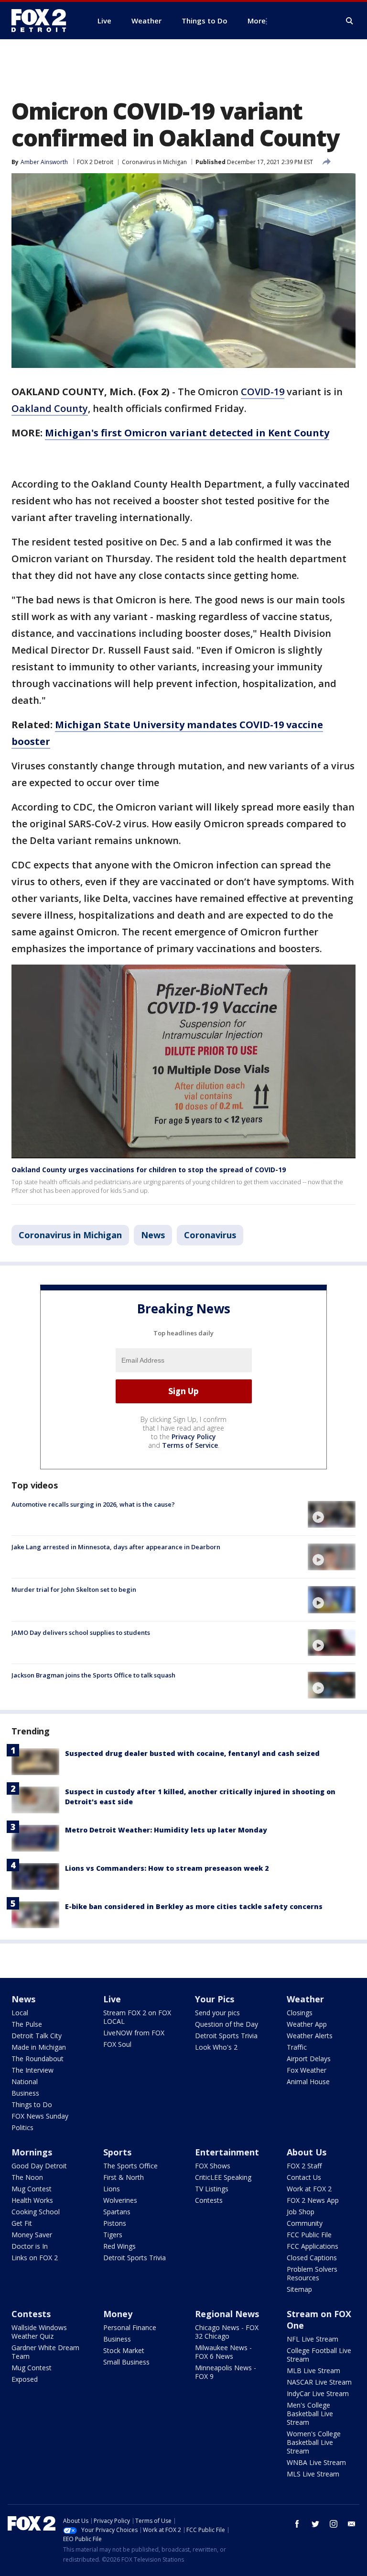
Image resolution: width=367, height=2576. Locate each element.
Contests (209, 2200)
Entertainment (227, 2152)
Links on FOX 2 (35, 2258)
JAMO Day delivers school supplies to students (81, 1632)
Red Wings (119, 2246)
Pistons (115, 2223)
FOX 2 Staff (304, 2166)
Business (25, 2093)
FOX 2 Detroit (95, 162)
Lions (112, 2189)
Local (20, 2013)
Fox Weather (307, 2070)
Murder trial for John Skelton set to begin (74, 1589)
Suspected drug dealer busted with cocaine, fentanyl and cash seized (192, 1753)
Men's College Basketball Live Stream (310, 2414)
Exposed (25, 2379)
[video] (332, 1514)
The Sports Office (130, 2166)
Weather (305, 1999)
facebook (297, 2524)
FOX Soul (117, 2044)
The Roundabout (38, 2059)
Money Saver (32, 2235)
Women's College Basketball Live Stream (314, 2442)
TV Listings (212, 2189)
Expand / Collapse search (350, 21)
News (153, 1235)
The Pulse (27, 2024)
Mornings (32, 2152)
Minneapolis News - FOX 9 (226, 2372)
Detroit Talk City (37, 2036)
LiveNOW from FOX (134, 2033)
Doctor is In (30, 2246)
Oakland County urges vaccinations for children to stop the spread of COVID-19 (149, 1170)
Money (118, 2314)
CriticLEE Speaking (223, 2177)
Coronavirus (210, 1235)
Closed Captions (312, 2258)
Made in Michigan (39, 2047)
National (25, 2082)
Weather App (307, 2024)
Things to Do (32, 2104)
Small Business (126, 2362)
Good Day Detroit (39, 2166)
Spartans (117, 2212)
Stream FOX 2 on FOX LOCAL (137, 2017)
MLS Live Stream (313, 2474)
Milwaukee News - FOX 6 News (223, 2352)
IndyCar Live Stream (318, 2393)
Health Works (32, 2200)
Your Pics (215, 1999)
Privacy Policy (194, 1437)
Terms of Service (190, 1445)
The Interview (32, 2070)
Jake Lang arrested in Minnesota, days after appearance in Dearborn (116, 1547)
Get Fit (22, 2223)
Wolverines (120, 2200)
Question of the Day (227, 2024)
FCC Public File (309, 2235)
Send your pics (217, 2013)
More (257, 21)
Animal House (308, 2082)
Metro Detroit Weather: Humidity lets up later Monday (166, 1830)
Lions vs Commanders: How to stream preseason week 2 (167, 1868)
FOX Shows (213, 2166)
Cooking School (36, 2212)
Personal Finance (130, 2327)
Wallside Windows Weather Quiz (39, 2332)
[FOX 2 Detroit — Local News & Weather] (43, 21)
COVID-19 (263, 392)
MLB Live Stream (313, 2371)
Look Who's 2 (216, 2047)
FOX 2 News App (313, 2200)
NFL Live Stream (313, 2339)
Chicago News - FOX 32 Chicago (227, 2332)
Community (305, 2223)
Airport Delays (309, 2059)
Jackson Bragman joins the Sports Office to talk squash (93, 1675)
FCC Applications (313, 2246)
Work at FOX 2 (309, 2189)
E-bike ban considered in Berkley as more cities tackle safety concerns (194, 1906)
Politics (22, 2127)
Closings (300, 2013)
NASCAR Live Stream (319, 2382)
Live (112, 1999)
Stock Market (124, 2350)
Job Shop (301, 2212)
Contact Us (304, 2177)
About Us (307, 2152)
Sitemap (299, 2289)
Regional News (227, 2314)
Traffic (297, 2047)
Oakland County (50, 408)
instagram (334, 2524)
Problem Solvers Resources (312, 2273)
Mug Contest (32, 2189)
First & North (124, 2177)
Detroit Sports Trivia (226, 2036)
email (352, 2524)
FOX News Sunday (40, 2116)
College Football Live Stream (319, 2355)
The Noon (27, 2177)
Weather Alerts (310, 2036)
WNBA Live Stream (316, 2462)
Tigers (113, 2235)
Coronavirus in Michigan (154, 162)
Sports (117, 2152)
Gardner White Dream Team (45, 2352)
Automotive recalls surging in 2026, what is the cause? (93, 1504)
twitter (315, 2524)
